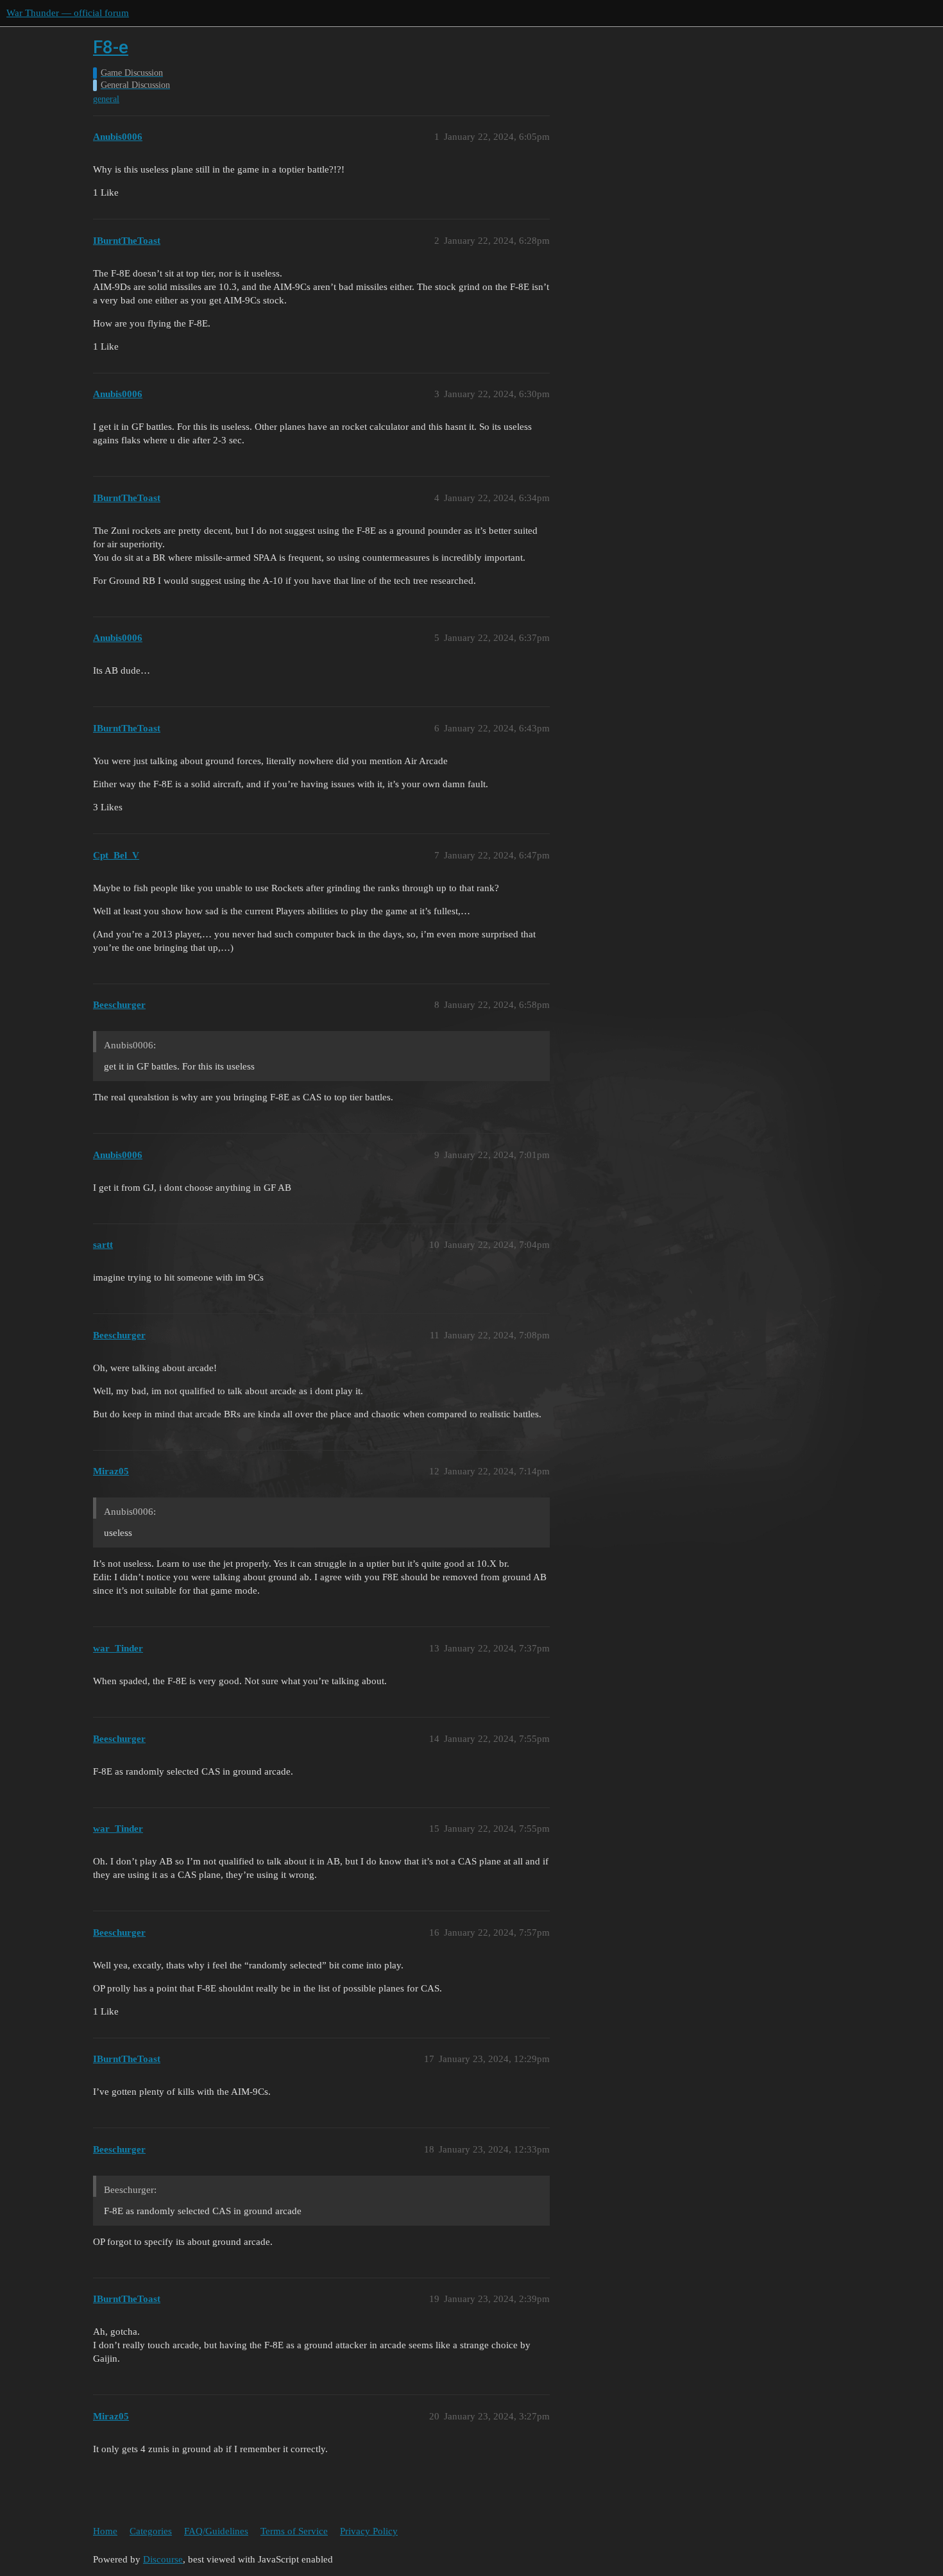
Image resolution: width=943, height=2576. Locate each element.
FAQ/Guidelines (216, 2531)
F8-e (111, 47)
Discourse (163, 2559)
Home (105, 2531)
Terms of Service (294, 2531)
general (106, 99)
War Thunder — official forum (68, 13)
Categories (151, 2531)
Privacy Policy (369, 2531)
